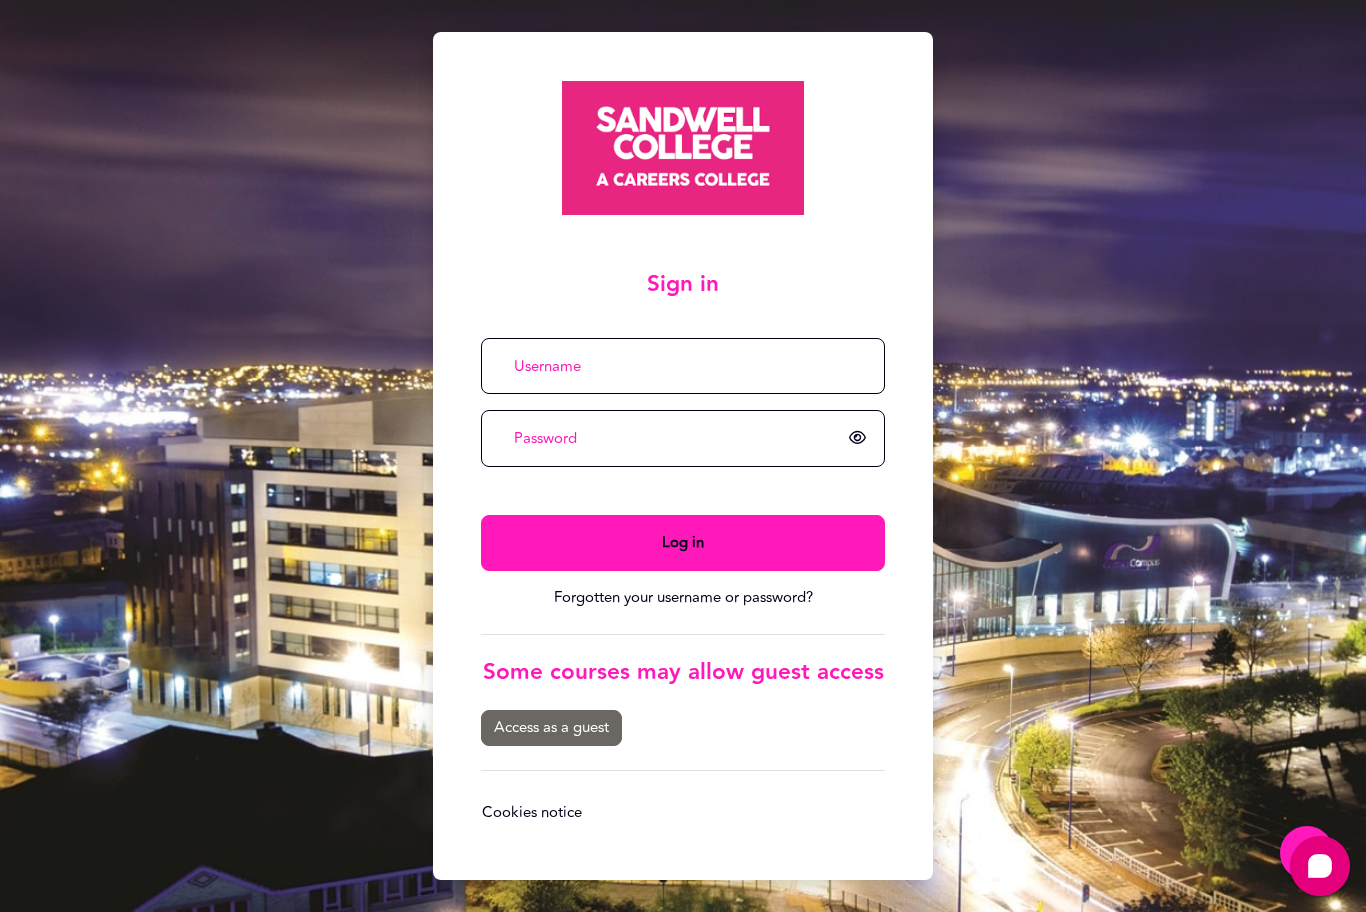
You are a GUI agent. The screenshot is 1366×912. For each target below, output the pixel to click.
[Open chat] (1320, 866)
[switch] (861, 439)
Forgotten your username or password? (683, 597)
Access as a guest (551, 727)
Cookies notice (532, 812)
